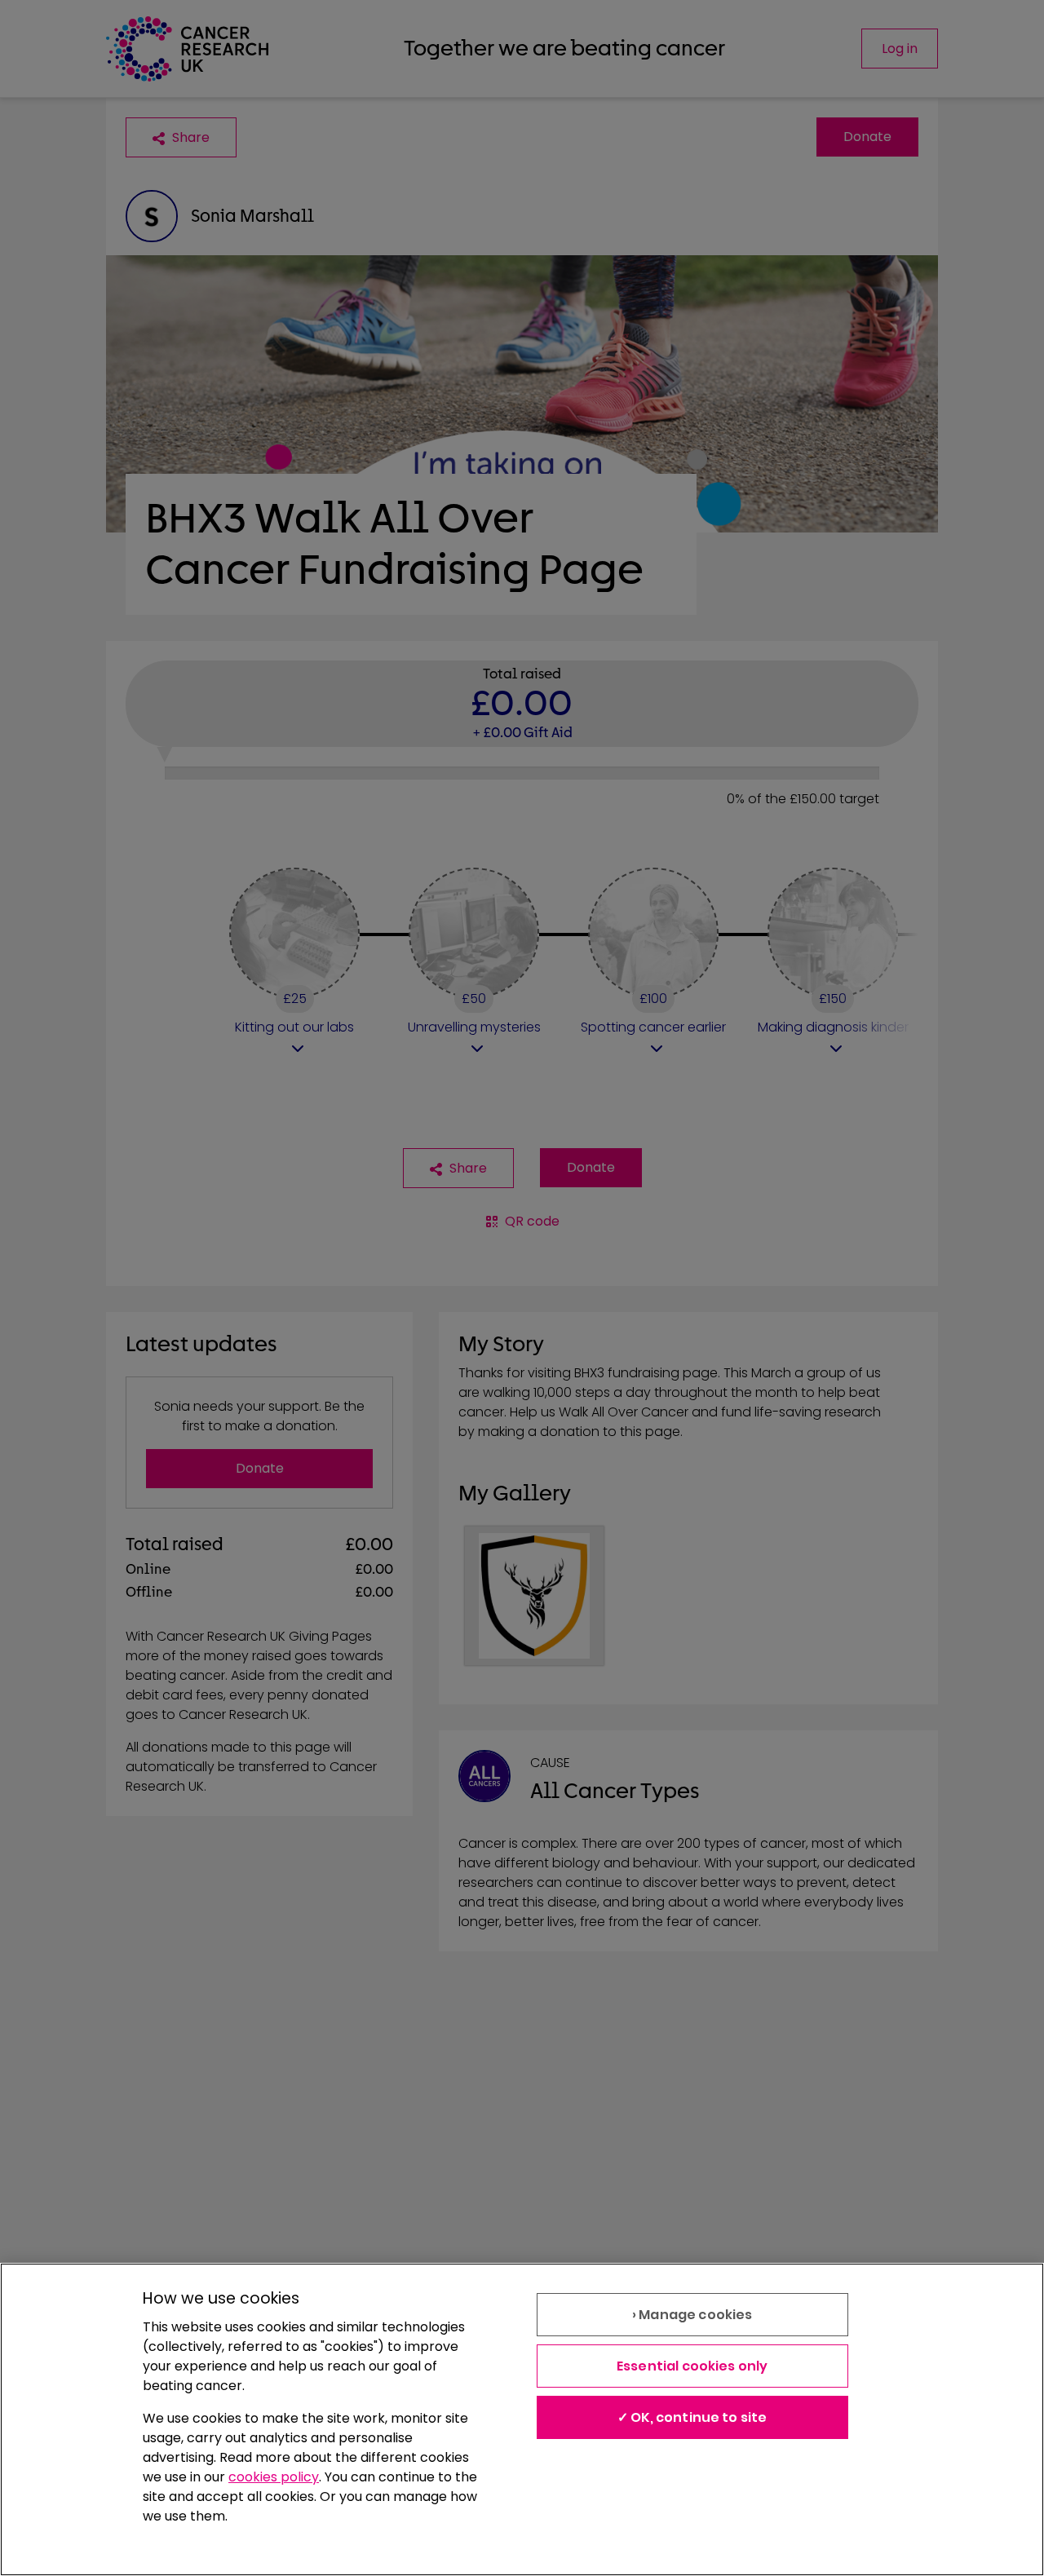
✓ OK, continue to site (692, 2417)
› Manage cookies (692, 2315)
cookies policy (274, 2477)
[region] (522, 2419)
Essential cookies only (692, 2366)
